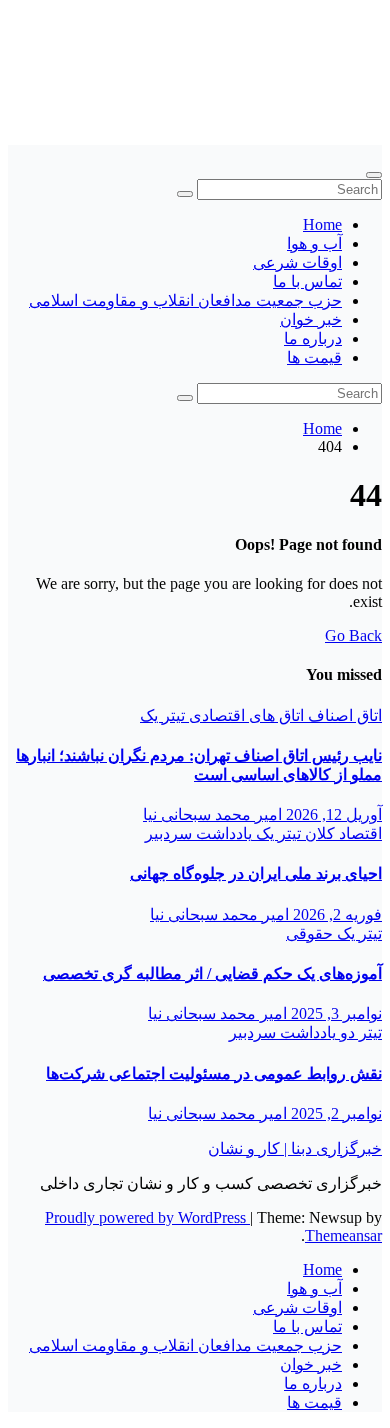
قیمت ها (314, 357)
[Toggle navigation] (374, 175)
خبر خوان (311, 319)
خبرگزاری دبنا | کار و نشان (295, 1148)
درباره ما (313, 338)
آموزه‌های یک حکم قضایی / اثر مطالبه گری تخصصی (212, 973)
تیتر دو (359, 1032)
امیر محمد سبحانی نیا (212, 814)
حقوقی (309, 933)
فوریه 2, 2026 (335, 914)
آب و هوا (314, 243)
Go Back (353, 635)
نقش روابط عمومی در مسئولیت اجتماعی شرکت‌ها (214, 1073)
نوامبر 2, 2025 (334, 1113)
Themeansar (343, 1235)
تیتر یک (162, 715)
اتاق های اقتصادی (244, 715)
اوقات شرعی (297, 262)
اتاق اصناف (343, 715)
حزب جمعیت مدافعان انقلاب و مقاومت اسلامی (185, 300)
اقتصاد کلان (341, 833)
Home (322, 224)
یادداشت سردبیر (198, 833)
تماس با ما (307, 281)
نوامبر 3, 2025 (334, 1013)
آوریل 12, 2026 (332, 814)
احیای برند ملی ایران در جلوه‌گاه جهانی (256, 873)
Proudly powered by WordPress (147, 1217)
